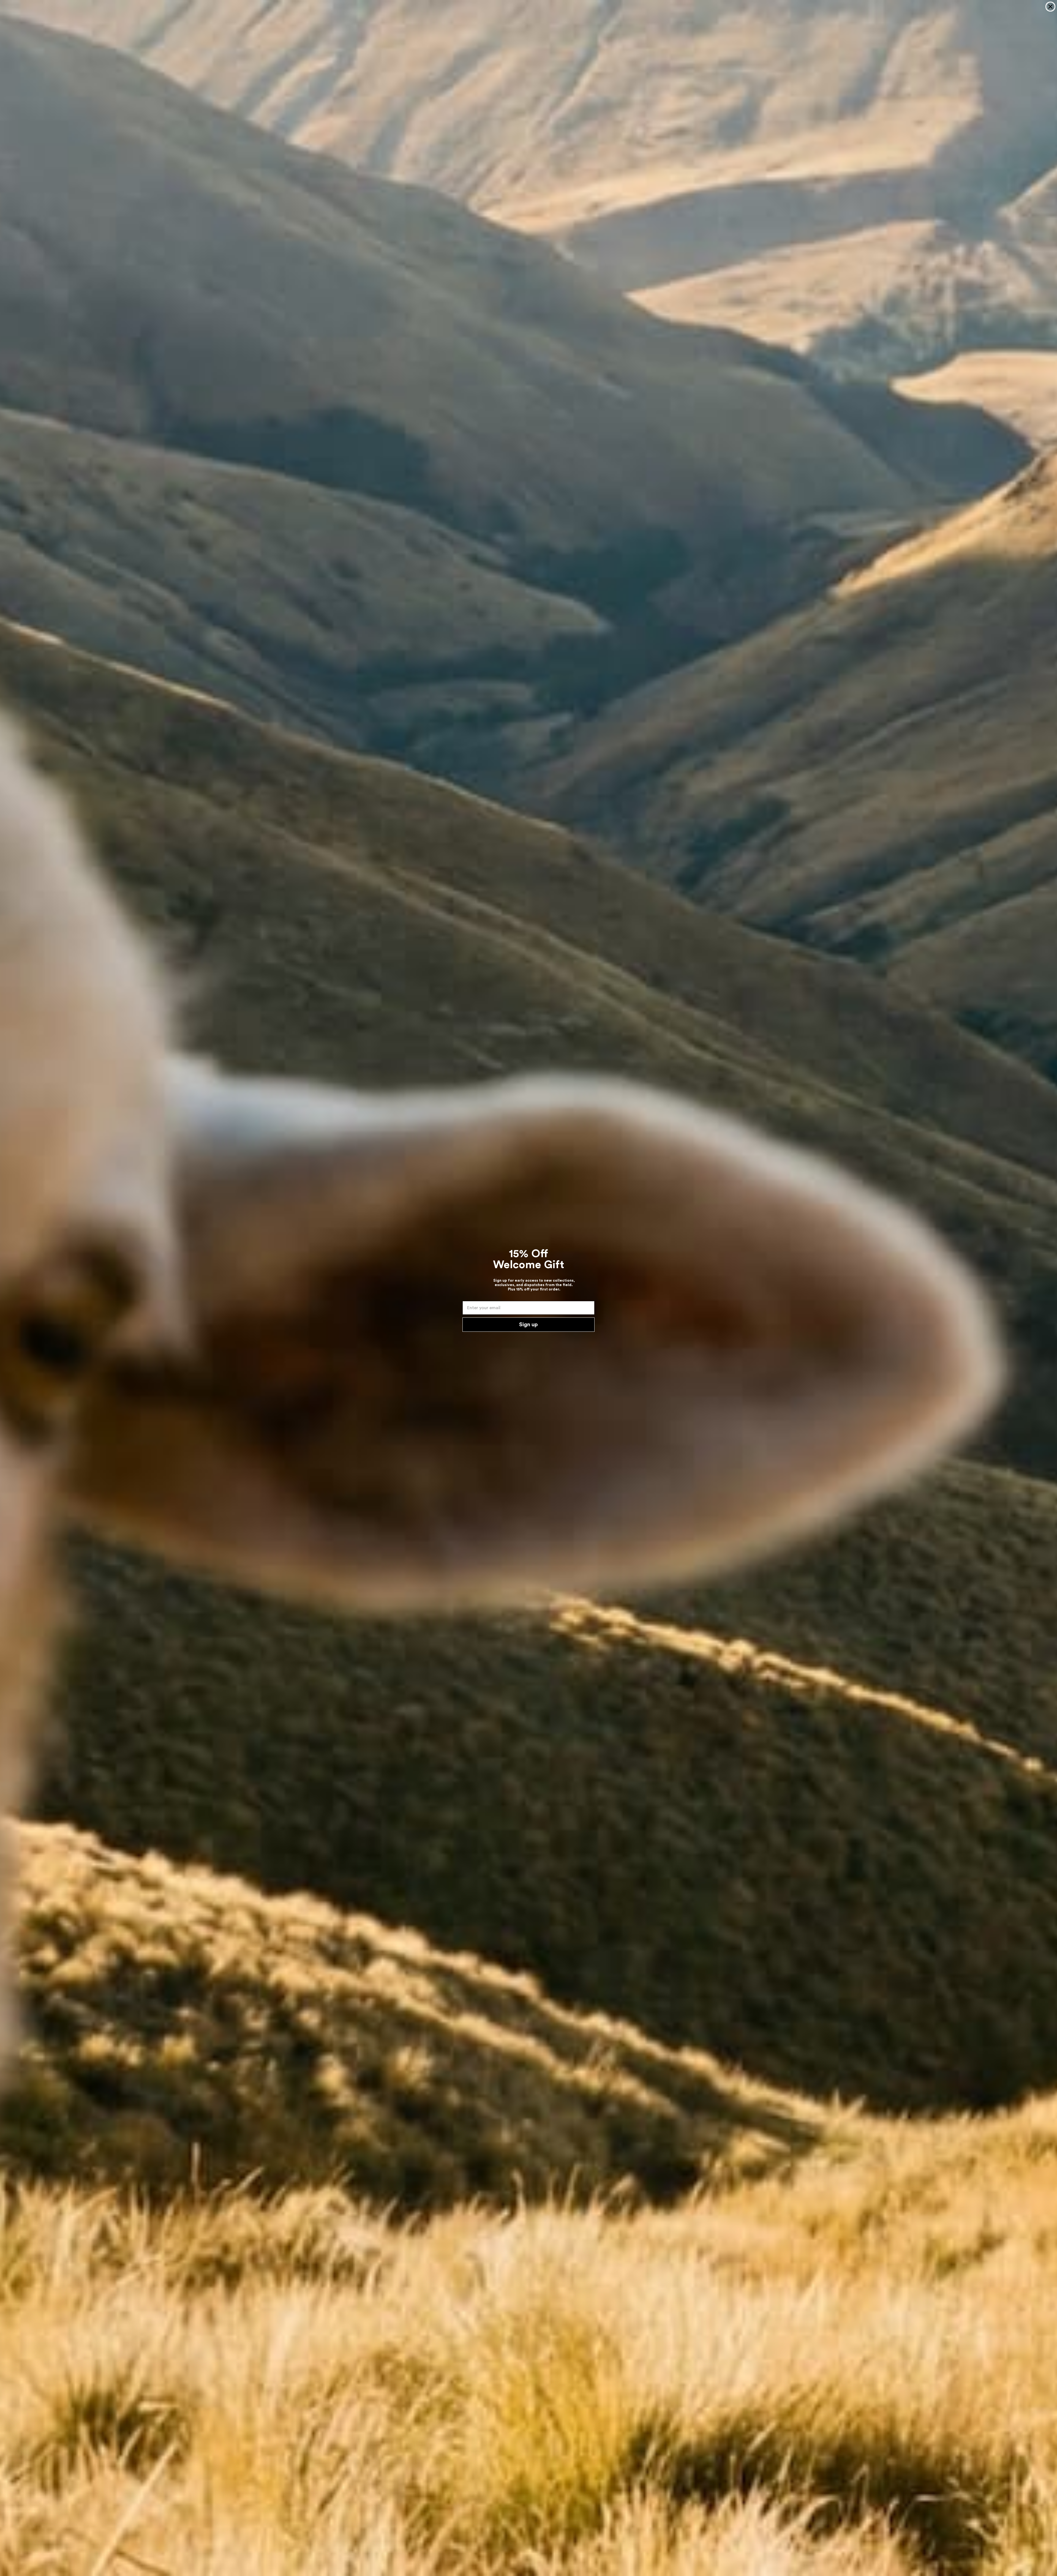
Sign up (528, 1325)
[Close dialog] (1050, 7)
